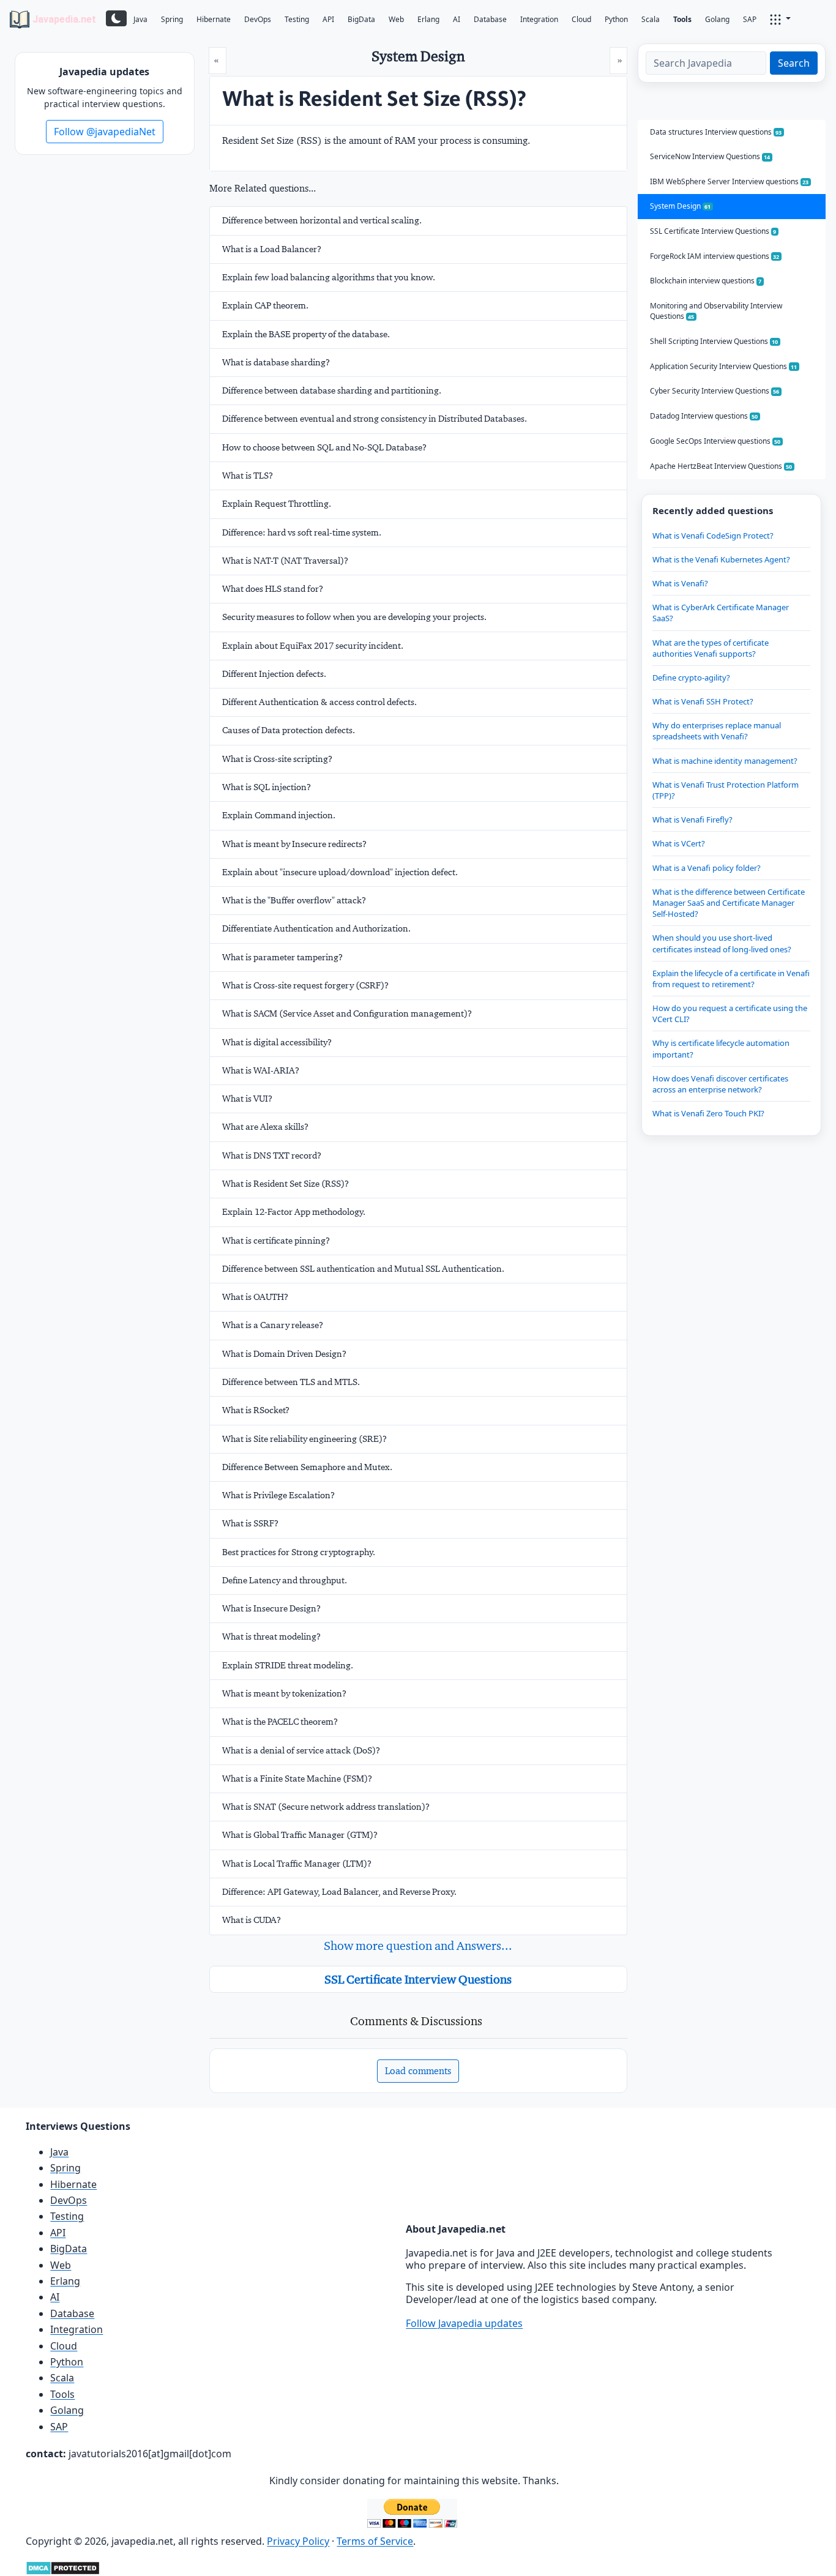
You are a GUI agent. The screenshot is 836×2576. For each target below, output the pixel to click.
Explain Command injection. (279, 815)
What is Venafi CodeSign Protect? (713, 536)
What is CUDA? (252, 1920)
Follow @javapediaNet (105, 132)
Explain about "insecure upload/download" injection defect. (340, 872)
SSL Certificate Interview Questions (418, 1979)
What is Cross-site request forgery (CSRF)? (305, 985)
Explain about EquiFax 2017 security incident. (313, 646)
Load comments (418, 2071)
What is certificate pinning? (276, 1241)
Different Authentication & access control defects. (319, 702)
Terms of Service (375, 2541)
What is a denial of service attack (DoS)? (301, 1750)
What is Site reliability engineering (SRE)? (304, 1439)
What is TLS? (248, 476)
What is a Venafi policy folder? (707, 868)
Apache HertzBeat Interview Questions (721, 466)
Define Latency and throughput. (285, 1580)
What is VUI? (247, 1099)
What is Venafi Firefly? (692, 819)
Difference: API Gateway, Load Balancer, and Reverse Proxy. (339, 1892)
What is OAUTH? (255, 1297)
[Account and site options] (780, 18)
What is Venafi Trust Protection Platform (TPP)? (726, 790)
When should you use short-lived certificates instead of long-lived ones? (722, 943)
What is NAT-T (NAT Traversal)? (285, 561)
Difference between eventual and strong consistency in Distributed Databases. (375, 419)
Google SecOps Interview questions (715, 441)
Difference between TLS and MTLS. (291, 1382)
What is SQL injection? (267, 787)
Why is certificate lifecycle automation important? (721, 1048)
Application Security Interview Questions (724, 366)
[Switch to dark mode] (116, 18)
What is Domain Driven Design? (284, 1354)
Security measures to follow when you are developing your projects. (354, 617)
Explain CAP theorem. (265, 305)
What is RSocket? (256, 1410)
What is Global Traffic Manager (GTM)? (300, 1835)
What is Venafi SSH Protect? (703, 701)
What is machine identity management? (725, 761)
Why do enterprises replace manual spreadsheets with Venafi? (717, 731)
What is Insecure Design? (271, 1608)
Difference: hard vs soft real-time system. (302, 532)
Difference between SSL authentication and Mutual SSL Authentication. (363, 1269)
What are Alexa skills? (265, 1127)
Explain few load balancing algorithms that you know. (329, 277)
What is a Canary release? (273, 1325)
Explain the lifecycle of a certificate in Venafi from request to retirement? (731, 979)
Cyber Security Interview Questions (715, 391)
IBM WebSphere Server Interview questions (730, 181)
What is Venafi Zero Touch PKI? (708, 1113)
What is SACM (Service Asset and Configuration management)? (347, 1014)
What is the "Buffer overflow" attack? (294, 900)
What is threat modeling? (271, 1637)
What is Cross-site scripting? (277, 759)
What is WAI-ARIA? (261, 1070)
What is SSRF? (250, 1523)
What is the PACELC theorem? (280, 1722)
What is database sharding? (276, 362)
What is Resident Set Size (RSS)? (286, 1184)
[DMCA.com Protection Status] (63, 2567)
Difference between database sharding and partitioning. (332, 390)
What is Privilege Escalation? (278, 1495)
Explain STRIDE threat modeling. (288, 1665)
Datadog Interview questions (704, 416)
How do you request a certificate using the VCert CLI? (730, 1014)
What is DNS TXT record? (272, 1155)
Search (794, 63)
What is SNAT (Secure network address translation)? (326, 1807)
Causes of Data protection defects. (289, 730)
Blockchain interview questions (706, 281)
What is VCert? (679, 843)
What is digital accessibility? (277, 1042)
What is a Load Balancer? (272, 249)
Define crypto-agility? (691, 678)
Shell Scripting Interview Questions (714, 341)
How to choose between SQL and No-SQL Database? (324, 447)
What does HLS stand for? (273, 589)
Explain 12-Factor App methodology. (294, 1212)
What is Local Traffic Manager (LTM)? (297, 1864)
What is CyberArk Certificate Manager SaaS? (721, 613)
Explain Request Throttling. (277, 504)
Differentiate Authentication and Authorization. (316, 928)
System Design (681, 206)
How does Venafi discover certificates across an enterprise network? (720, 1084)
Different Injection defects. (274, 674)
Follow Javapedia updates (464, 2323)
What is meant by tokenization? (284, 1693)
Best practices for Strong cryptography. (299, 1552)
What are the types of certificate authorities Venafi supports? (711, 648)
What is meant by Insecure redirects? (294, 844)
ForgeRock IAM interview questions (715, 256)
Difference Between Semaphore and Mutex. (307, 1467)
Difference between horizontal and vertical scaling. (322, 220)
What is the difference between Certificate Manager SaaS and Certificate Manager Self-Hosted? (729, 903)
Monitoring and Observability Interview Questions (716, 311)
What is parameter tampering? (282, 957)
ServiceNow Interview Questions (710, 156)
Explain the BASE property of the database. (306, 334)
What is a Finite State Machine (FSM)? (297, 1779)
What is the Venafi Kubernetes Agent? (721, 559)
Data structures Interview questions (716, 132)
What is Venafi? (680, 583)
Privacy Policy (298, 2541)
